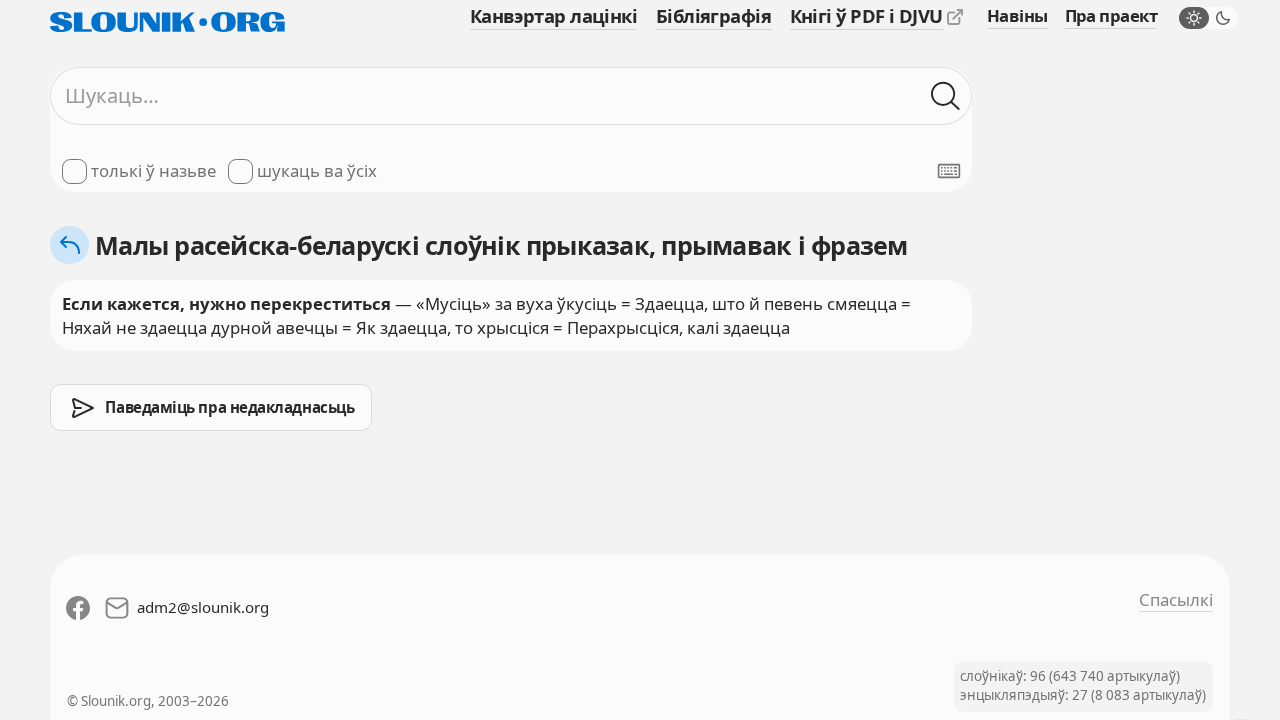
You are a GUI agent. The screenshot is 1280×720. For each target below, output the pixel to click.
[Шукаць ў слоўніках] (945, 95)
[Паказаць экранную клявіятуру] (949, 171)
